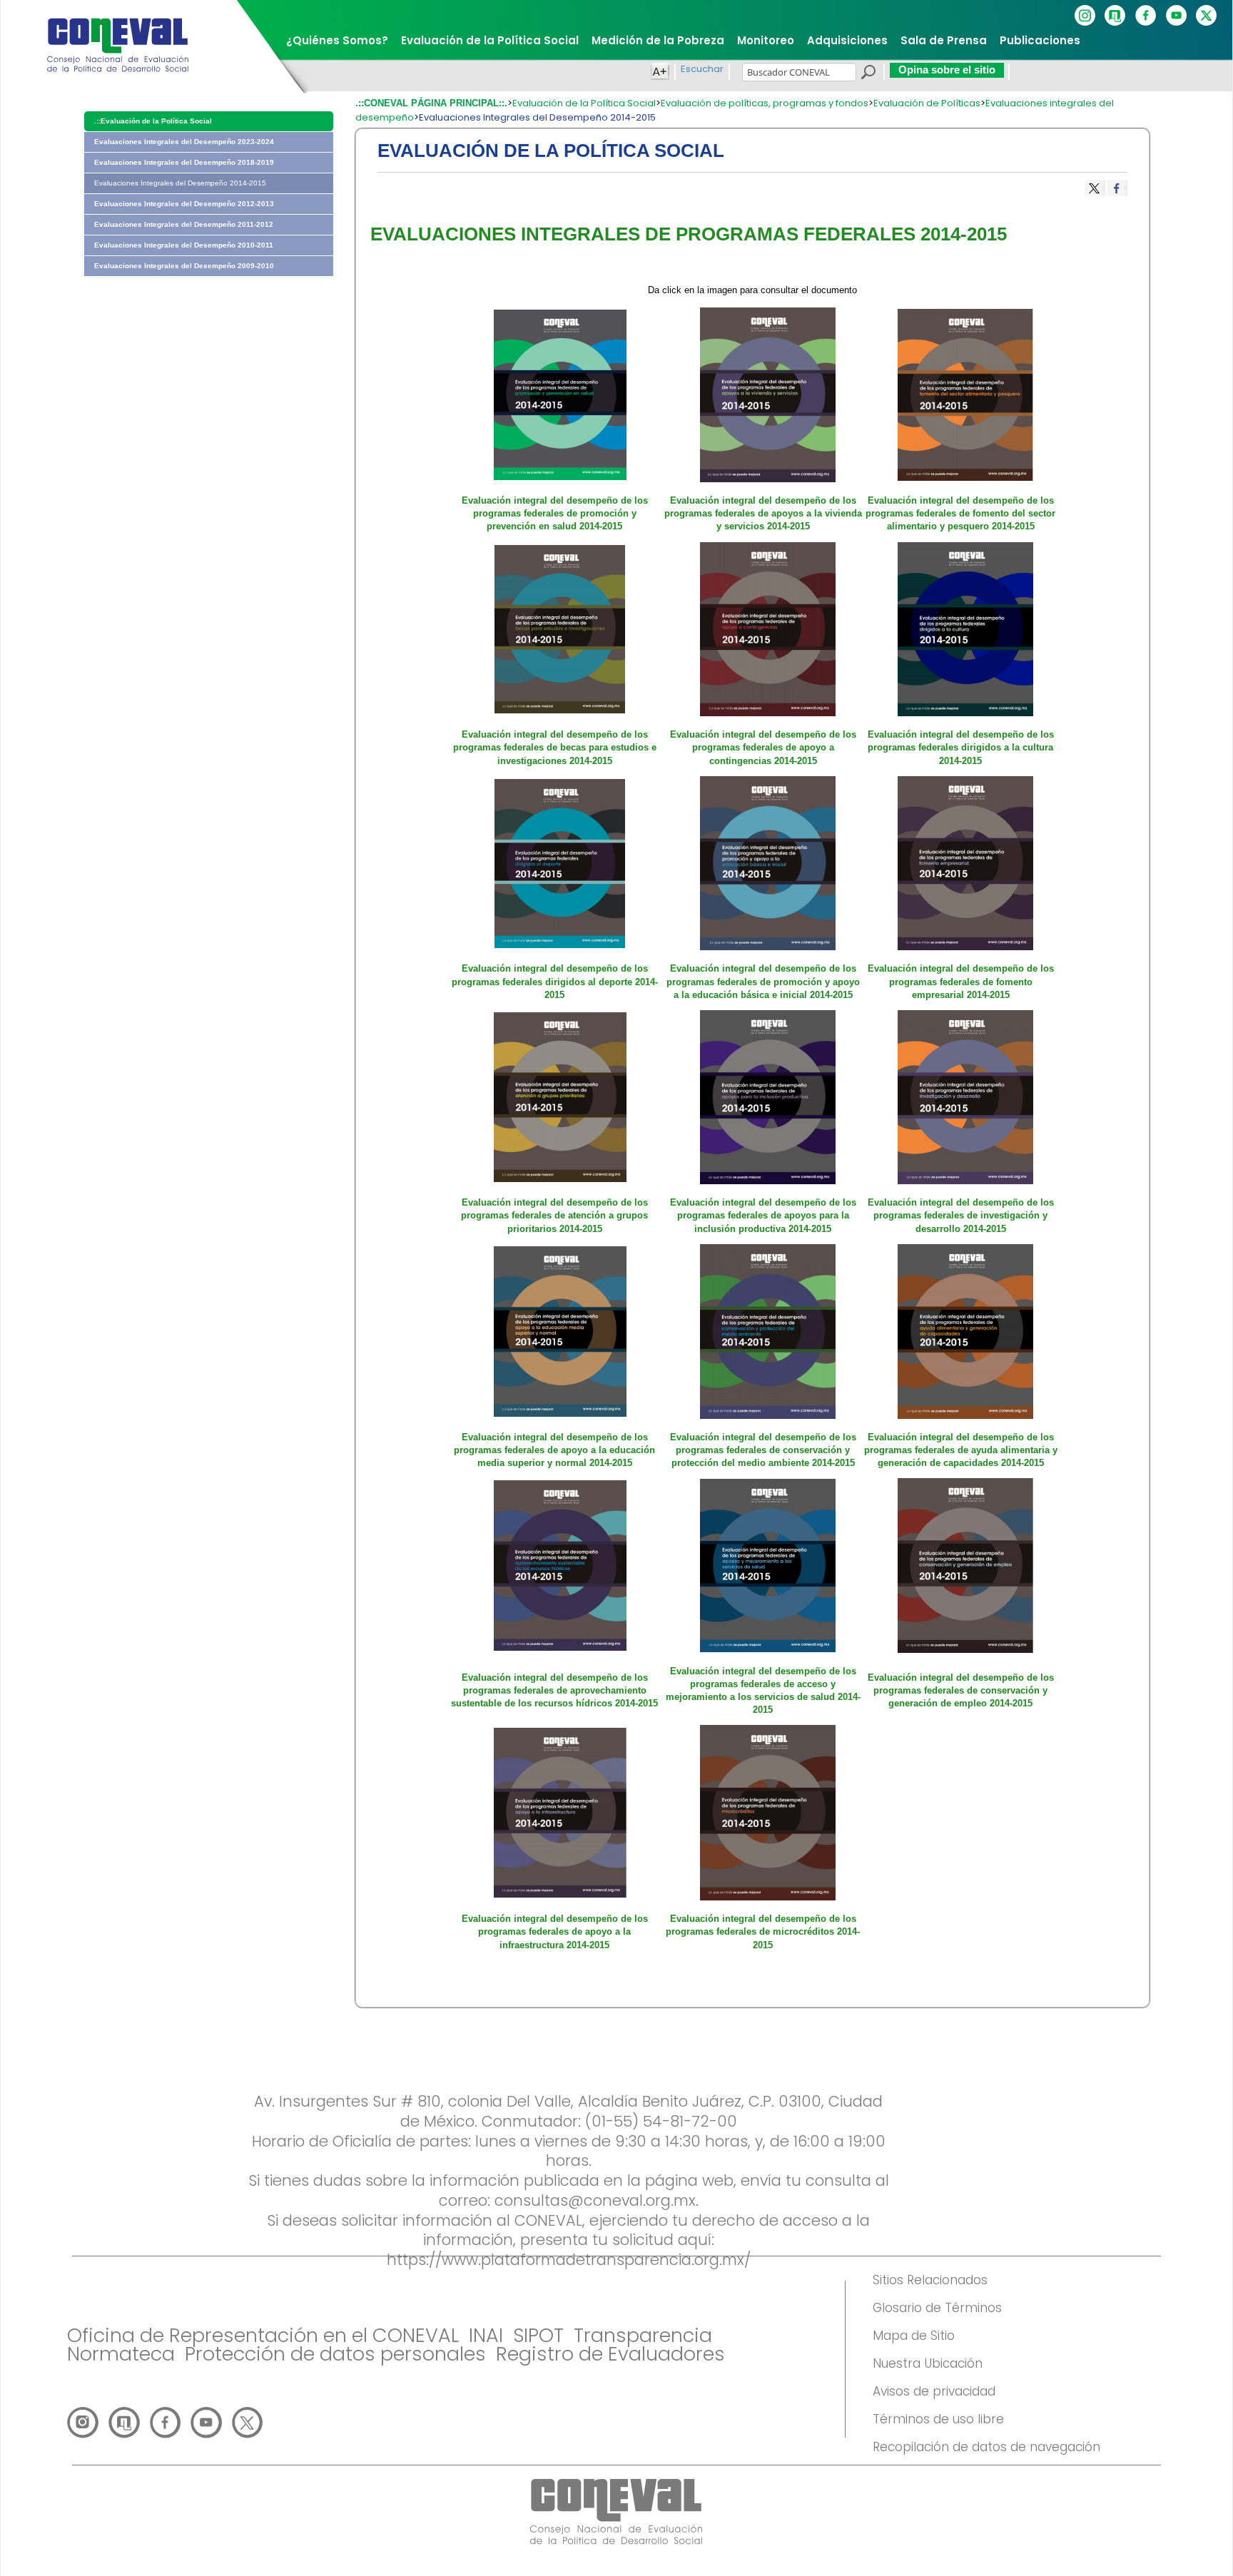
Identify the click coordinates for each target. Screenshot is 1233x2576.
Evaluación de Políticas (927, 103)
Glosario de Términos (937, 2308)
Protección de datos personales (335, 2354)
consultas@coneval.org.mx (595, 2200)
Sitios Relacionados (930, 2280)
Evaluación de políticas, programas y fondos (765, 103)
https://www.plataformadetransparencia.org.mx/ (569, 2260)
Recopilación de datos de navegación (986, 2447)
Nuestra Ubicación (928, 2363)
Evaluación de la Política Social (584, 103)
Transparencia (643, 2335)
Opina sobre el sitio (947, 70)
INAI (486, 2335)
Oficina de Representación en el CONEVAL (263, 2335)
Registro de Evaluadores (610, 2354)
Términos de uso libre (938, 2419)
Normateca (121, 2354)
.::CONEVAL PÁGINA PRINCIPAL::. (431, 103)
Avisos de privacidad (934, 2391)
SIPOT (538, 2335)
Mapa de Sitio (914, 2336)
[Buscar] (868, 74)
